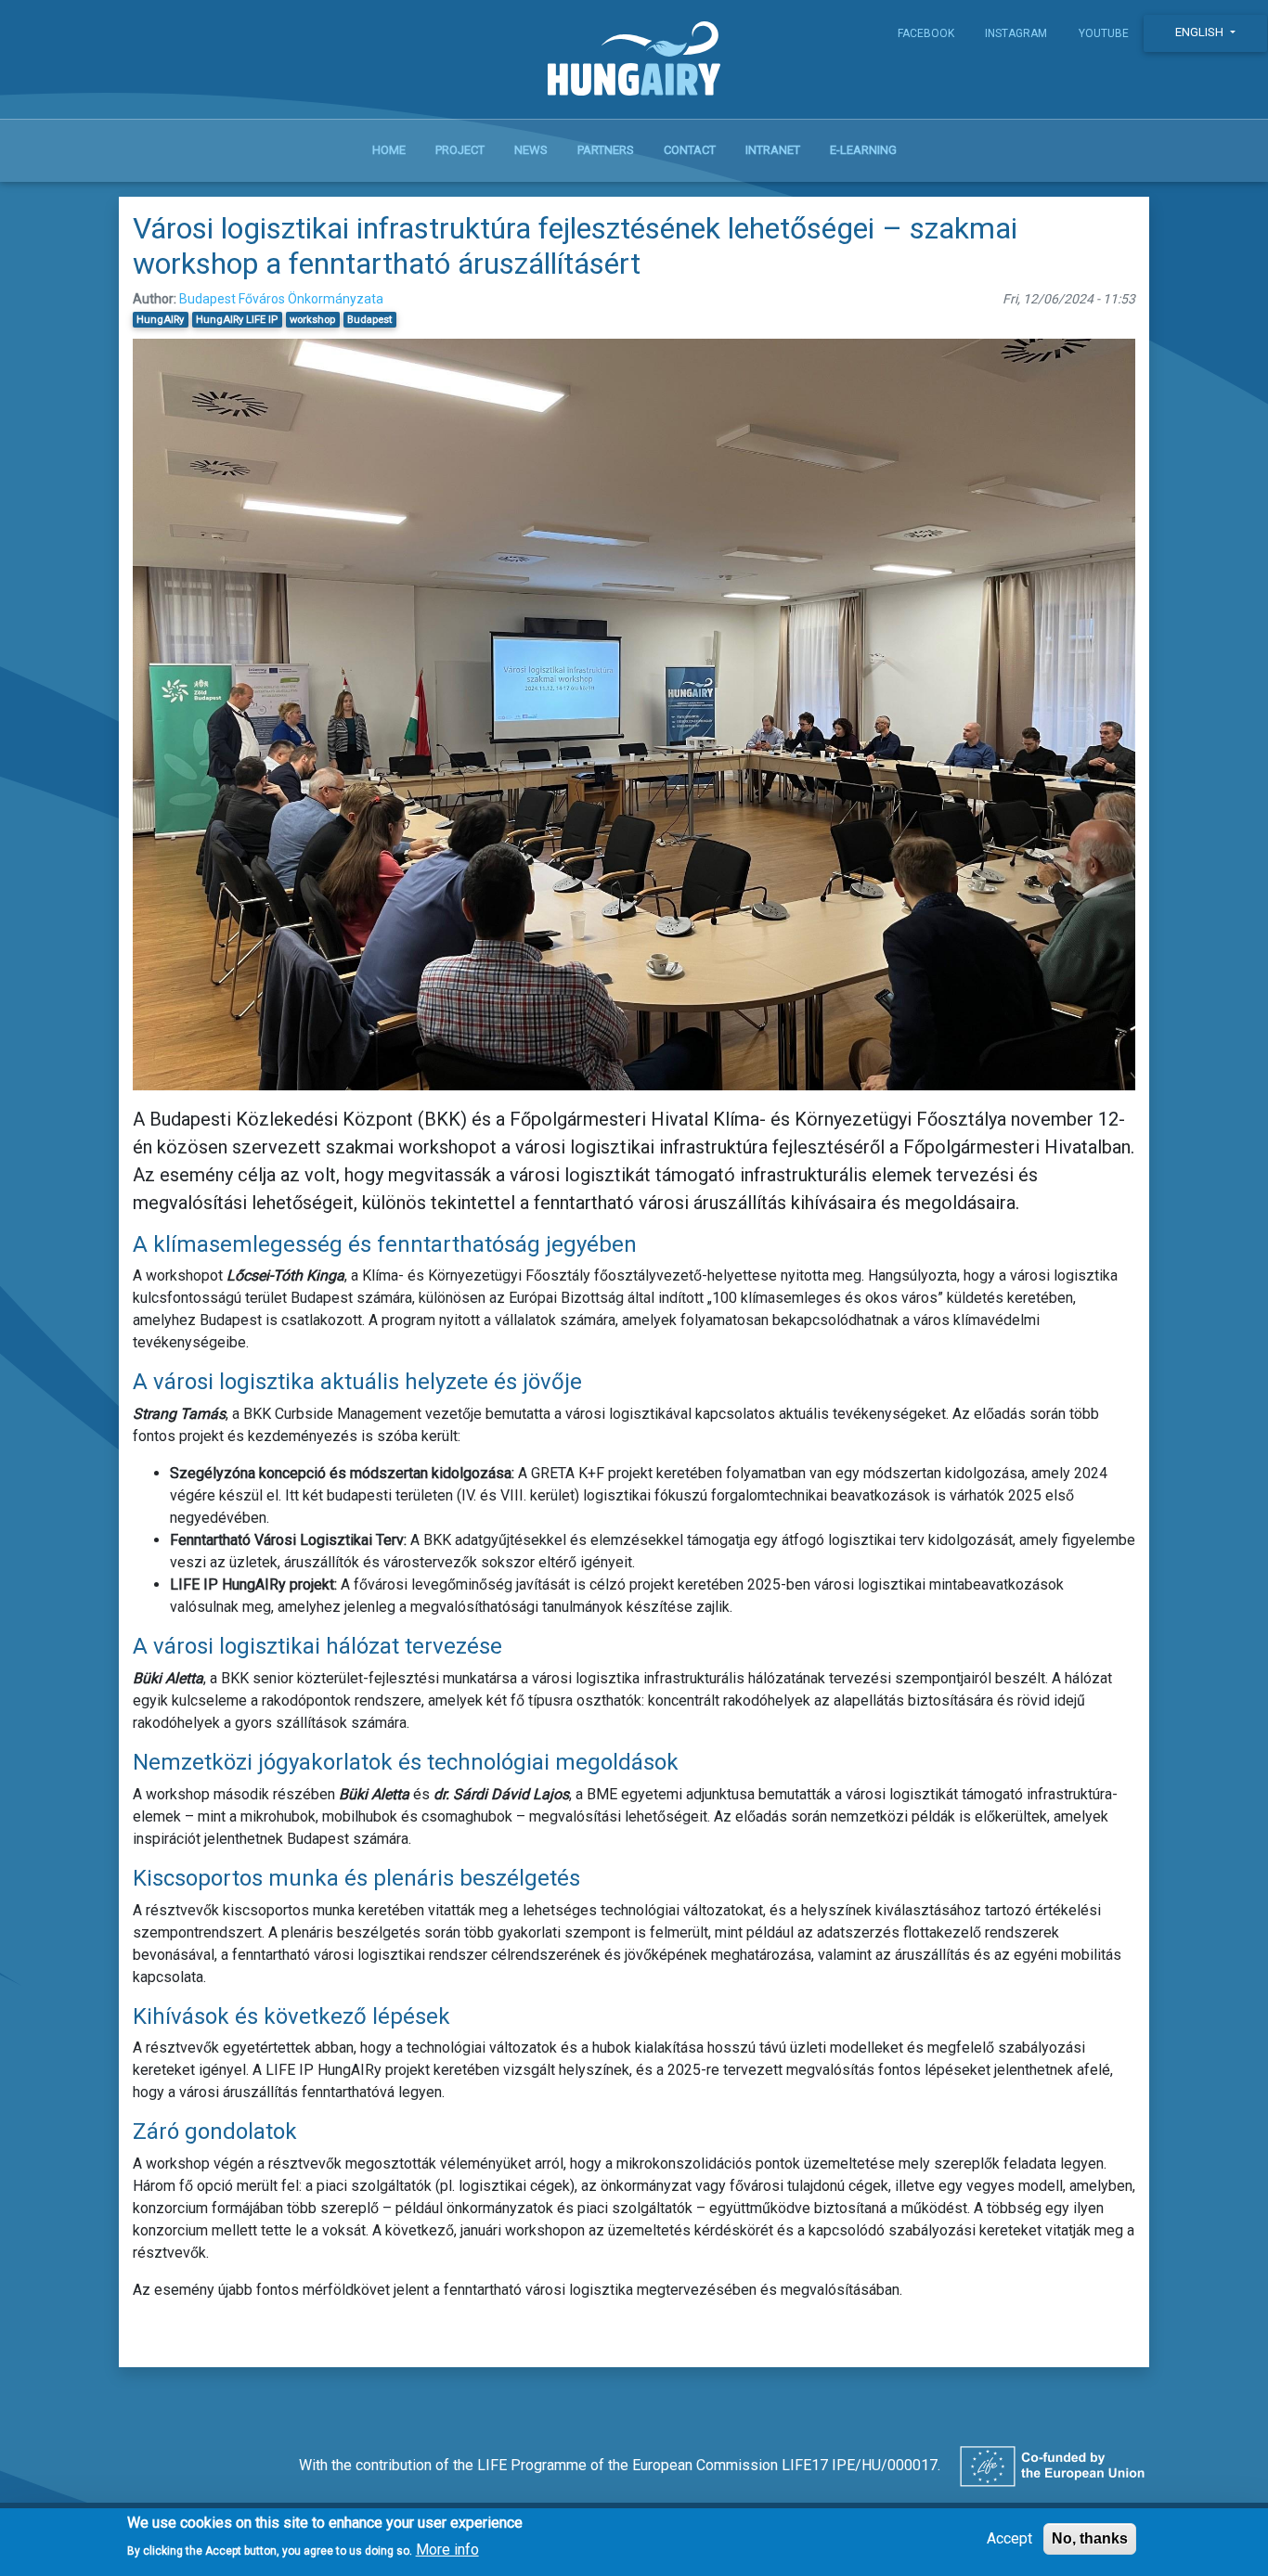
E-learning (863, 150)
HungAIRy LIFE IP (237, 320)
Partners (606, 150)
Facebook (926, 33)
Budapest (369, 320)
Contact (690, 150)
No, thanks (1090, 2538)
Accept (1009, 2538)
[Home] (634, 63)
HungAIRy (160, 320)
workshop (312, 320)
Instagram (1016, 33)
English (1201, 32)
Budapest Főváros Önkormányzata (281, 299)
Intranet (773, 150)
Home (389, 150)
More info (447, 2549)
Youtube (1104, 33)
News (531, 150)
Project (460, 150)
